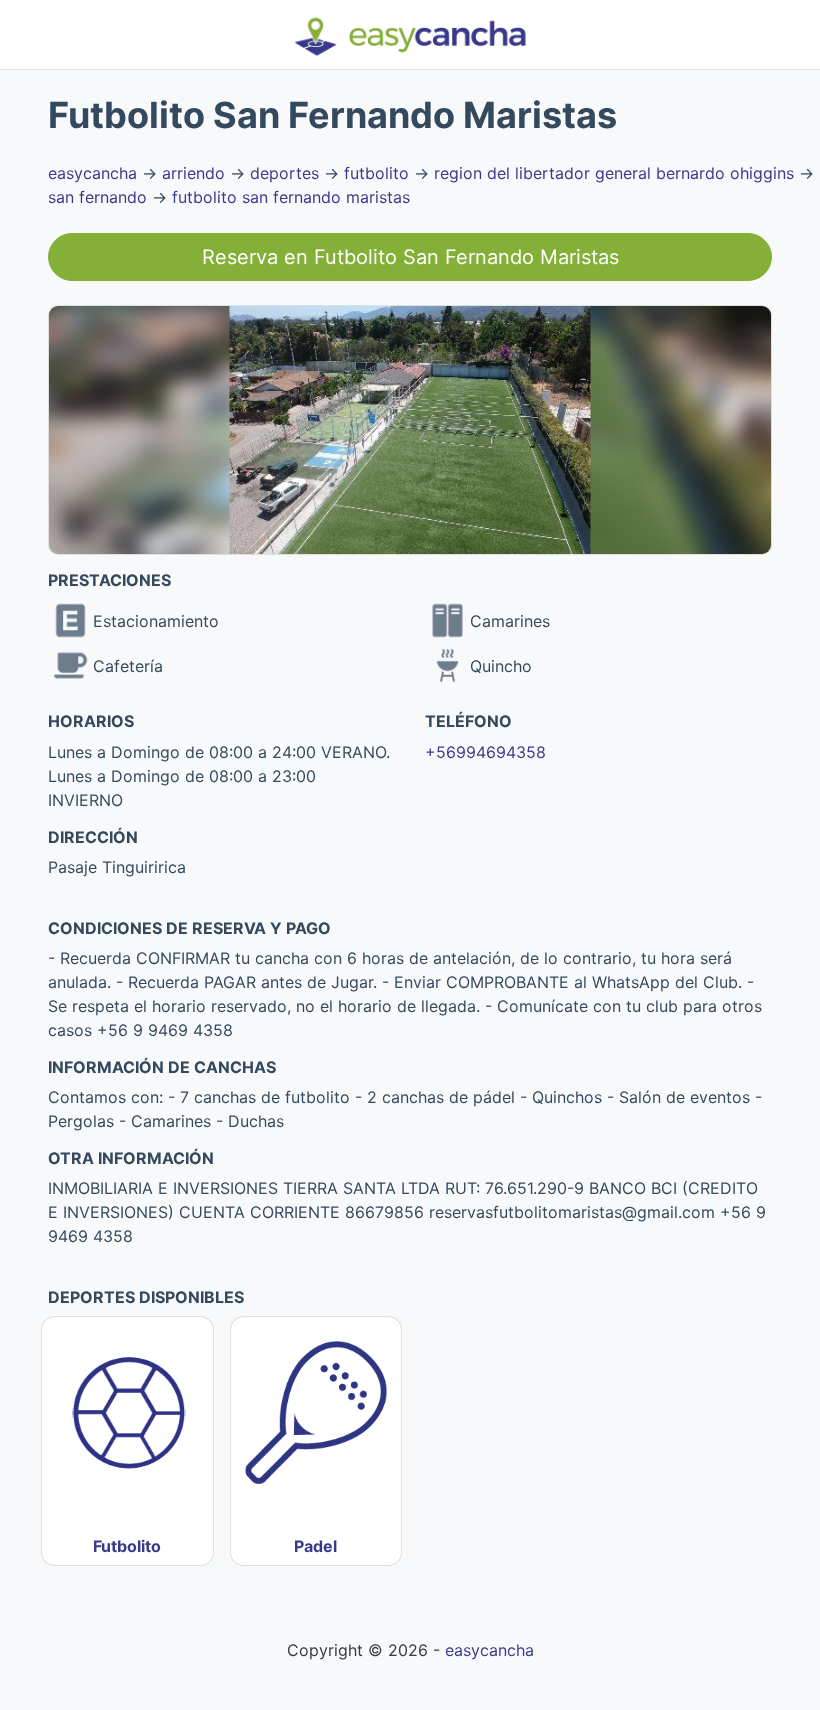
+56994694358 (485, 752)
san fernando (97, 197)
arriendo (193, 173)
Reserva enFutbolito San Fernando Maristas (410, 257)
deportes (284, 173)
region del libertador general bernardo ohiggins (614, 173)
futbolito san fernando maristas (291, 197)
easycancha (92, 173)
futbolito (376, 173)
